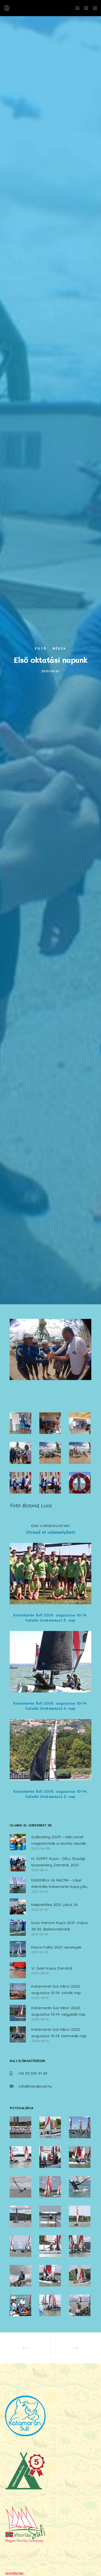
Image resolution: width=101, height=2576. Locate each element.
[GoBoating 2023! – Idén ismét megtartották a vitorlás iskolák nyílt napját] (18, 1842)
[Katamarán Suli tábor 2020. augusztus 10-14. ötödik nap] (18, 1991)
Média (59, 648)
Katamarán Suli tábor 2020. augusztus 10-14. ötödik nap (56, 1989)
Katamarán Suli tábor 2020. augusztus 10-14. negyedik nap (58, 2011)
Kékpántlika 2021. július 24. (55, 1905)
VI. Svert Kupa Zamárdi (52, 1968)
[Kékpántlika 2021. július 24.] (18, 1906)
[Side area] (76, 8)
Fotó (41, 648)
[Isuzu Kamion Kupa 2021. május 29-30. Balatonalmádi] (18, 1928)
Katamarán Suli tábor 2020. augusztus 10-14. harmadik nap (59, 2033)
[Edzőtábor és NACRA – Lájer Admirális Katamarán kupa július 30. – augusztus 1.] (18, 1885)
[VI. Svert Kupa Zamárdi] (18, 1970)
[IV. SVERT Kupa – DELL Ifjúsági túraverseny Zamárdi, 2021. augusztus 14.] (18, 1864)
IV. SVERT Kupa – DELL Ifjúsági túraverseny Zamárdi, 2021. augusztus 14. (58, 1862)
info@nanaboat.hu (35, 2086)
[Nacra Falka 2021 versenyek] (18, 1949)
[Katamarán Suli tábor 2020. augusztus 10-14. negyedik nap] (18, 2013)
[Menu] (93, 8)
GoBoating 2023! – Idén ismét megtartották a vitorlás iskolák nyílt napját (59, 1841)
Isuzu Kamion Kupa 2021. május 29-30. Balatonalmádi (60, 1926)
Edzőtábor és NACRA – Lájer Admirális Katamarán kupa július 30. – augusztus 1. (60, 1884)
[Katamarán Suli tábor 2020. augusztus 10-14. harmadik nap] (18, 2034)
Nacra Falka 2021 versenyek (56, 1947)
